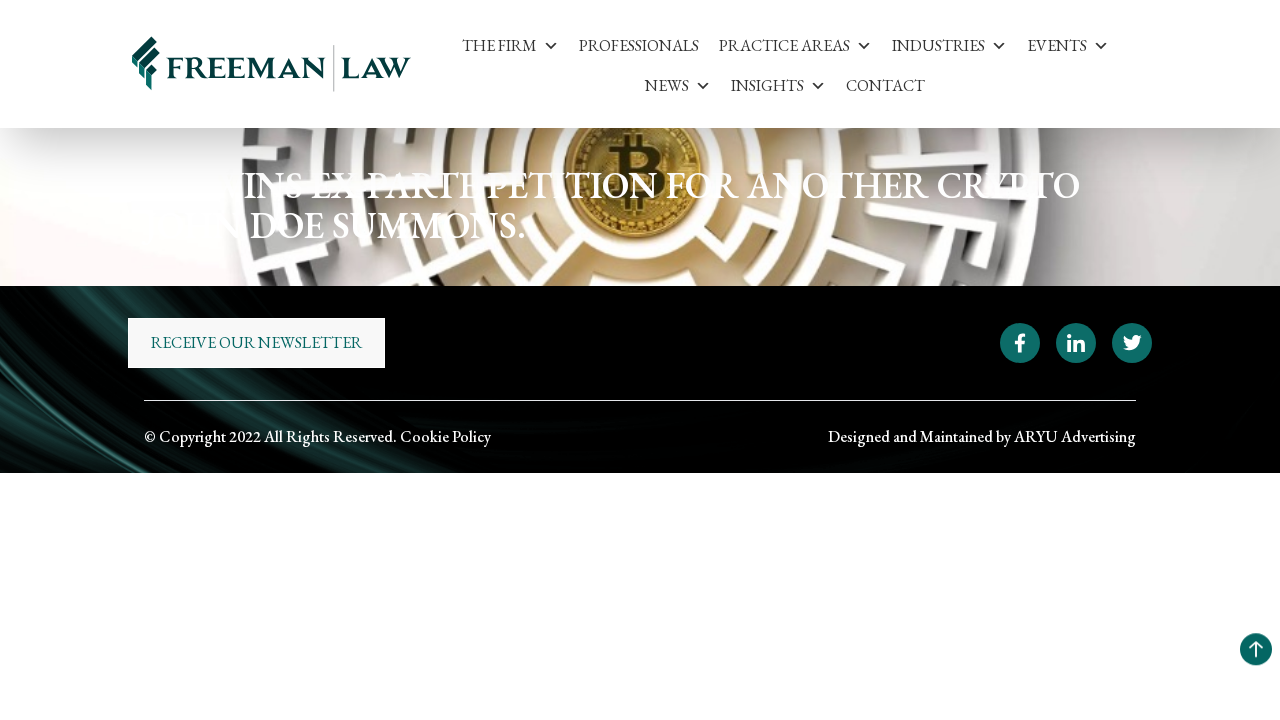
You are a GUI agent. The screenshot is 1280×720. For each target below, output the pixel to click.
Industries (938, 45)
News (667, 85)
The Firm (499, 45)
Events (1057, 45)
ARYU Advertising (1075, 436)
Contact (885, 85)
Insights (767, 85)
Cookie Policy (445, 436)
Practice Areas (784, 45)
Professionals (639, 45)
